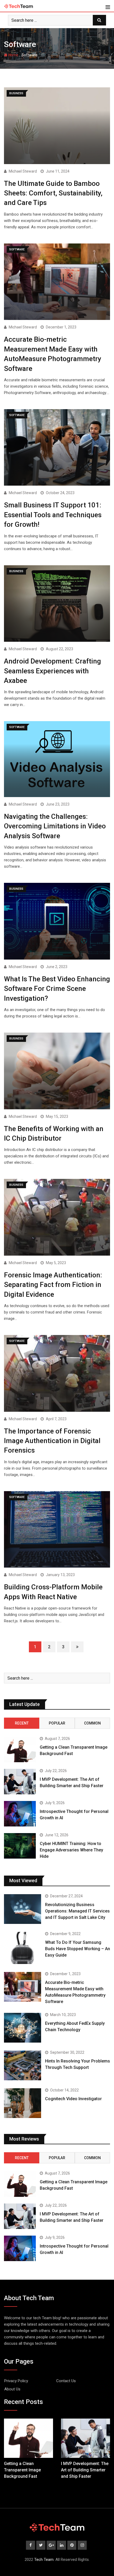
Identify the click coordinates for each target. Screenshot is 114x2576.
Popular (57, 1723)
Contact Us (66, 2381)
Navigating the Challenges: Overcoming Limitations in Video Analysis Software (55, 826)
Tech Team (44, 2560)
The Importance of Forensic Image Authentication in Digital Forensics (52, 1441)
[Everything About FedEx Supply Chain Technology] (23, 2028)
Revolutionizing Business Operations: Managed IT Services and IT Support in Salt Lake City (77, 1911)
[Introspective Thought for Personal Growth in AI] (20, 1814)
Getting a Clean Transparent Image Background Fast (22, 2470)
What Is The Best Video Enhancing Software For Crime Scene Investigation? (57, 989)
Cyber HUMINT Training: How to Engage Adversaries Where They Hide (71, 1850)
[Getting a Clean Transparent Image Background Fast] (20, 1749)
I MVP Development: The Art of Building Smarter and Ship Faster (85, 2470)
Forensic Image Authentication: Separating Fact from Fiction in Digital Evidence (53, 1285)
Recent (22, 1723)
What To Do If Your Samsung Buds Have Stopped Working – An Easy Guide (78, 1949)
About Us (12, 2389)
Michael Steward (23, 171)
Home (13, 55)
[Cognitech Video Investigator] (23, 2103)
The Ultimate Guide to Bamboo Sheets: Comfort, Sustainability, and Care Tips (53, 193)
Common (92, 1723)
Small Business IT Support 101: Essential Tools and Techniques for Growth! (53, 515)
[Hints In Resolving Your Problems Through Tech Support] (23, 2065)
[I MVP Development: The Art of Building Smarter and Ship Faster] (20, 1782)
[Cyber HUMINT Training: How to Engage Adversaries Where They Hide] (20, 1846)
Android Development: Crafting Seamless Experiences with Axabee (52, 671)
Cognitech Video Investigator (73, 2099)
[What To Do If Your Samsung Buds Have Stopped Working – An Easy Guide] (23, 1948)
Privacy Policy (16, 2381)
